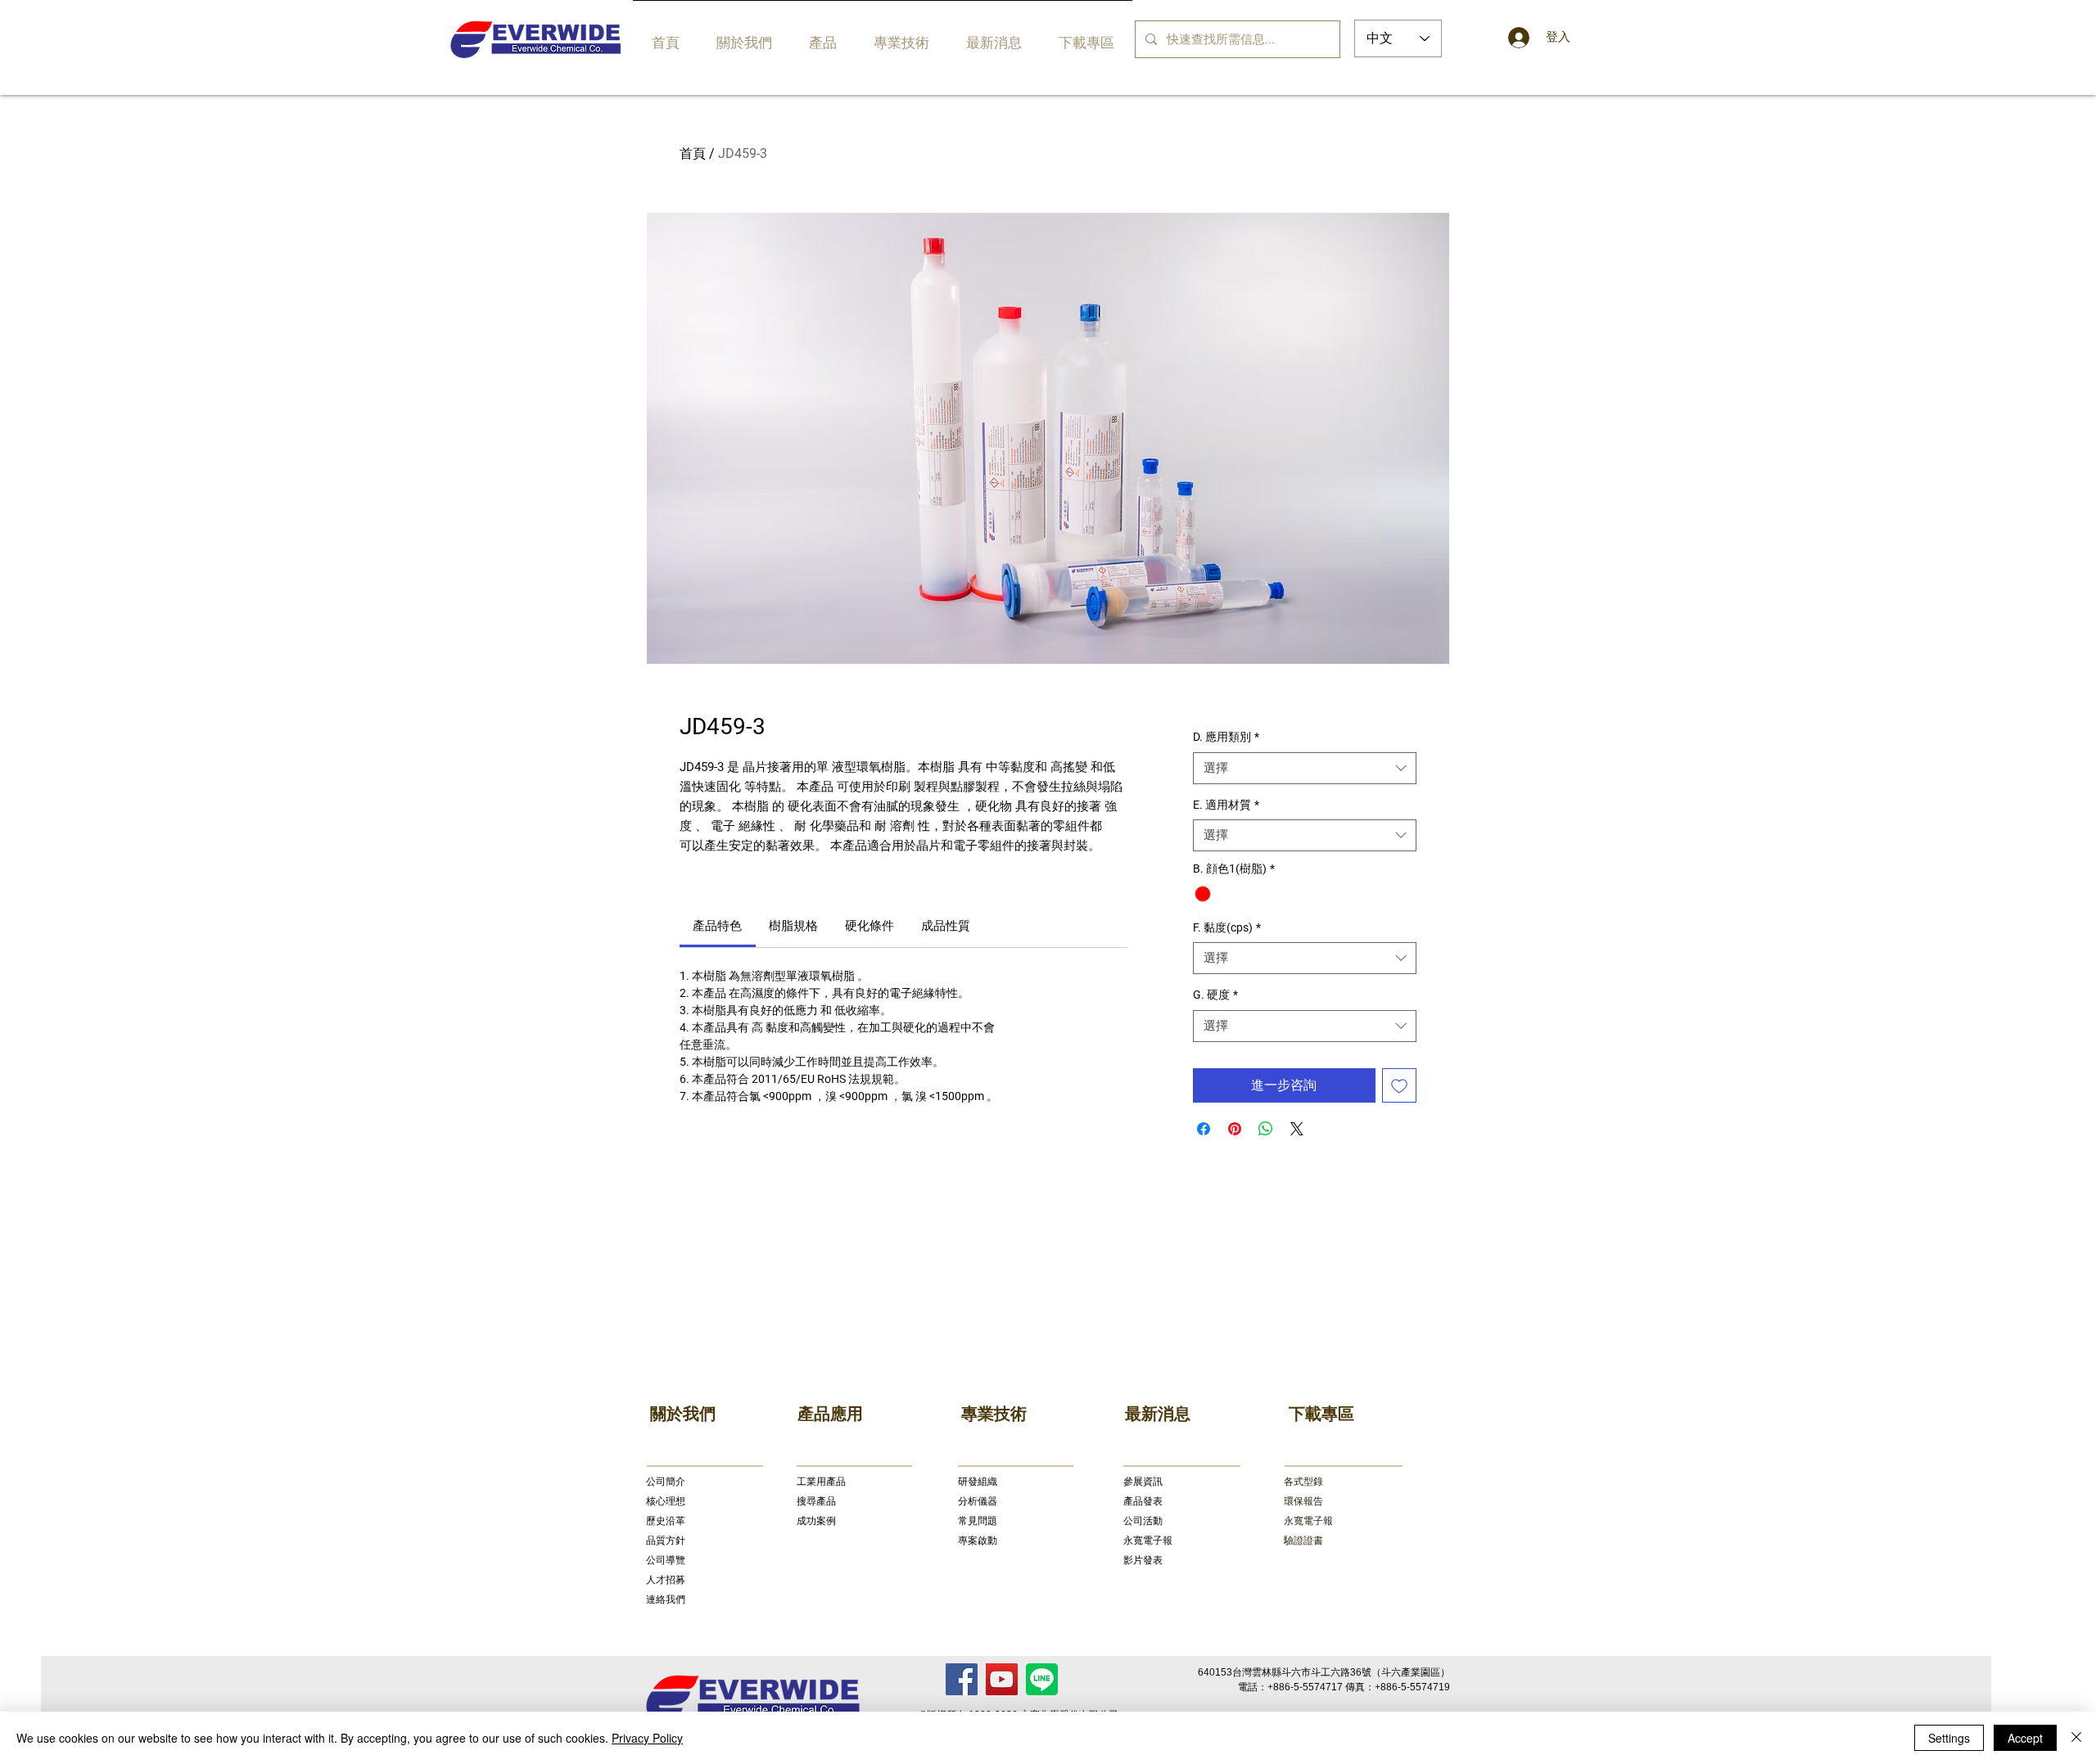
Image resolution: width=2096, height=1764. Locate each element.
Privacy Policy (647, 1738)
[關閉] (2076, 1738)
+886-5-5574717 (1305, 1687)
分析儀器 (978, 1501)
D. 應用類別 (1226, 737)
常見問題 (978, 1521)
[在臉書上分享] (1204, 1129)
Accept (2025, 1738)
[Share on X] (1297, 1129)
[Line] (1042, 1679)
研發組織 (978, 1482)
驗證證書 (1303, 1541)
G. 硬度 (1215, 995)
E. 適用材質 (1226, 805)
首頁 (693, 153)
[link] (717, 926)
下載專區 (1321, 1414)
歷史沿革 (666, 1521)
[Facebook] (962, 1679)
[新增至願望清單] (1399, 1085)
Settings (1949, 1738)
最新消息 (1158, 1414)
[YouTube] (1002, 1679)
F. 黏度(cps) (1227, 927)
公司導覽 (666, 1560)
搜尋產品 (816, 1501)
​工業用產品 (821, 1482)
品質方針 (666, 1541)
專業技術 (994, 1414)
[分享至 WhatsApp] (1266, 1129)
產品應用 (830, 1414)
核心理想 (666, 1501)
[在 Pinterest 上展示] (1235, 1129)
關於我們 (683, 1414)
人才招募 (666, 1580)
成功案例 (816, 1521)
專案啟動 (978, 1541)
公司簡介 (666, 1482)
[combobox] (1305, 768)
